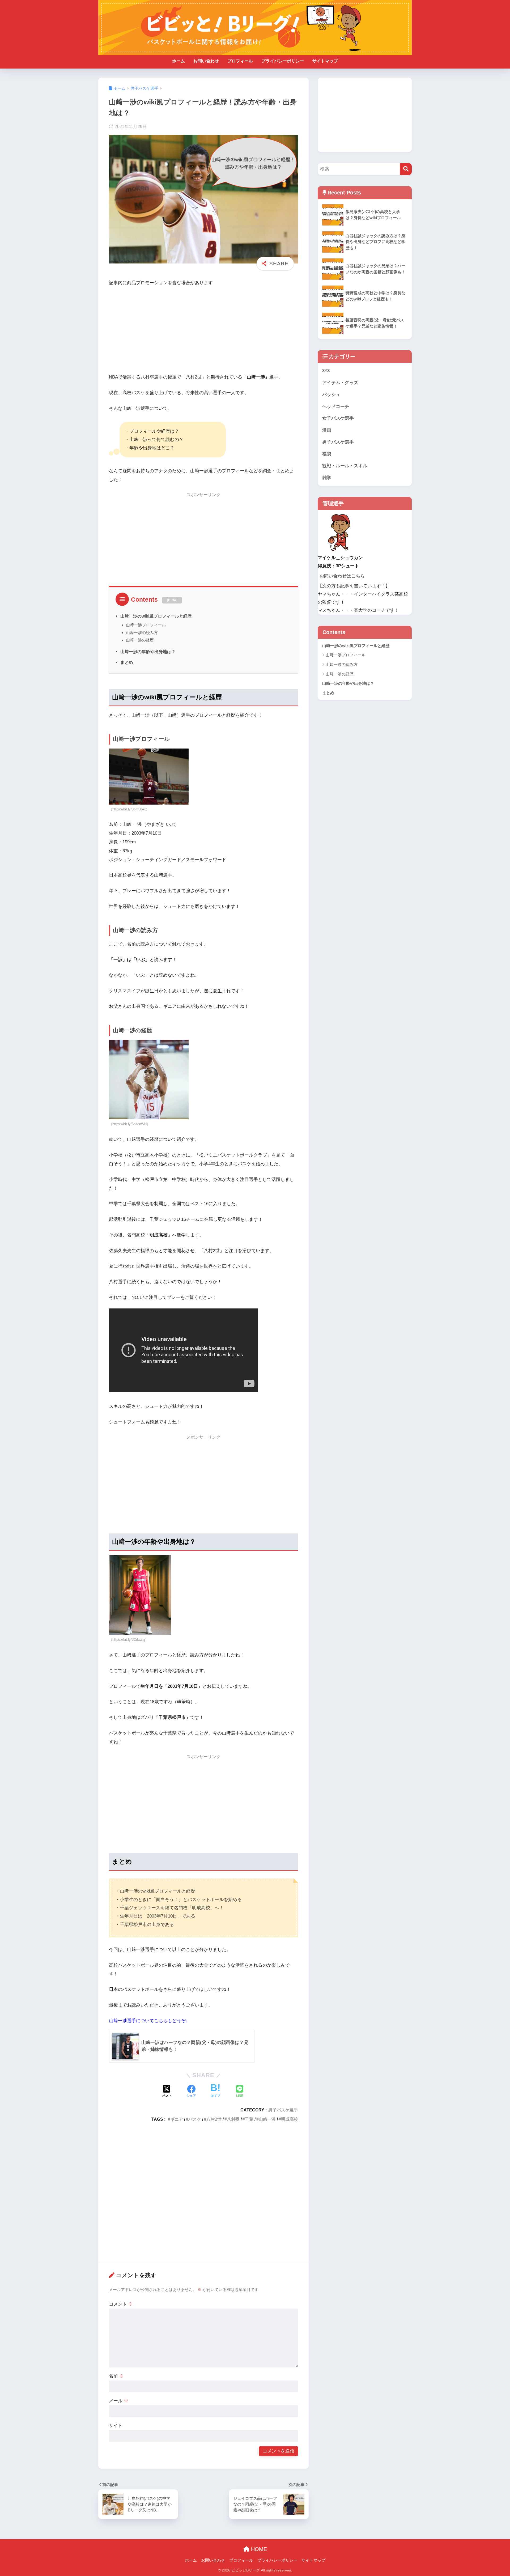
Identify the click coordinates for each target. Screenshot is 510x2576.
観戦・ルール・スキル (345, 466)
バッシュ (331, 395)
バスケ (195, 2119)
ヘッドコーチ (336, 407)
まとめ (127, 662)
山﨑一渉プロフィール (146, 625)
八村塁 (233, 2119)
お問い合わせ (206, 61)
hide (172, 600)
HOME (258, 2549)
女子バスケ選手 (338, 418)
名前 (116, 2376)
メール (119, 2401)
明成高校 (290, 2119)
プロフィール (240, 61)
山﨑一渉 (267, 2119)
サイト (116, 2426)
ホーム (178, 61)
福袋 (327, 454)
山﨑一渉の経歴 (140, 640)
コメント (121, 2304)
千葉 (249, 2119)
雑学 (327, 478)
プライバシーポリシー (283, 61)
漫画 (327, 430)
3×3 (326, 371)
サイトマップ (325, 61)
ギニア (177, 2119)
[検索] (406, 169)
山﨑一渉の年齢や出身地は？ (148, 652)
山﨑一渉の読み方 (142, 633)
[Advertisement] (203, 331)
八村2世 (214, 2119)
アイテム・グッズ (340, 383)
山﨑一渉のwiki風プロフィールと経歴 (156, 616)
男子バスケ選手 (283, 2110)
